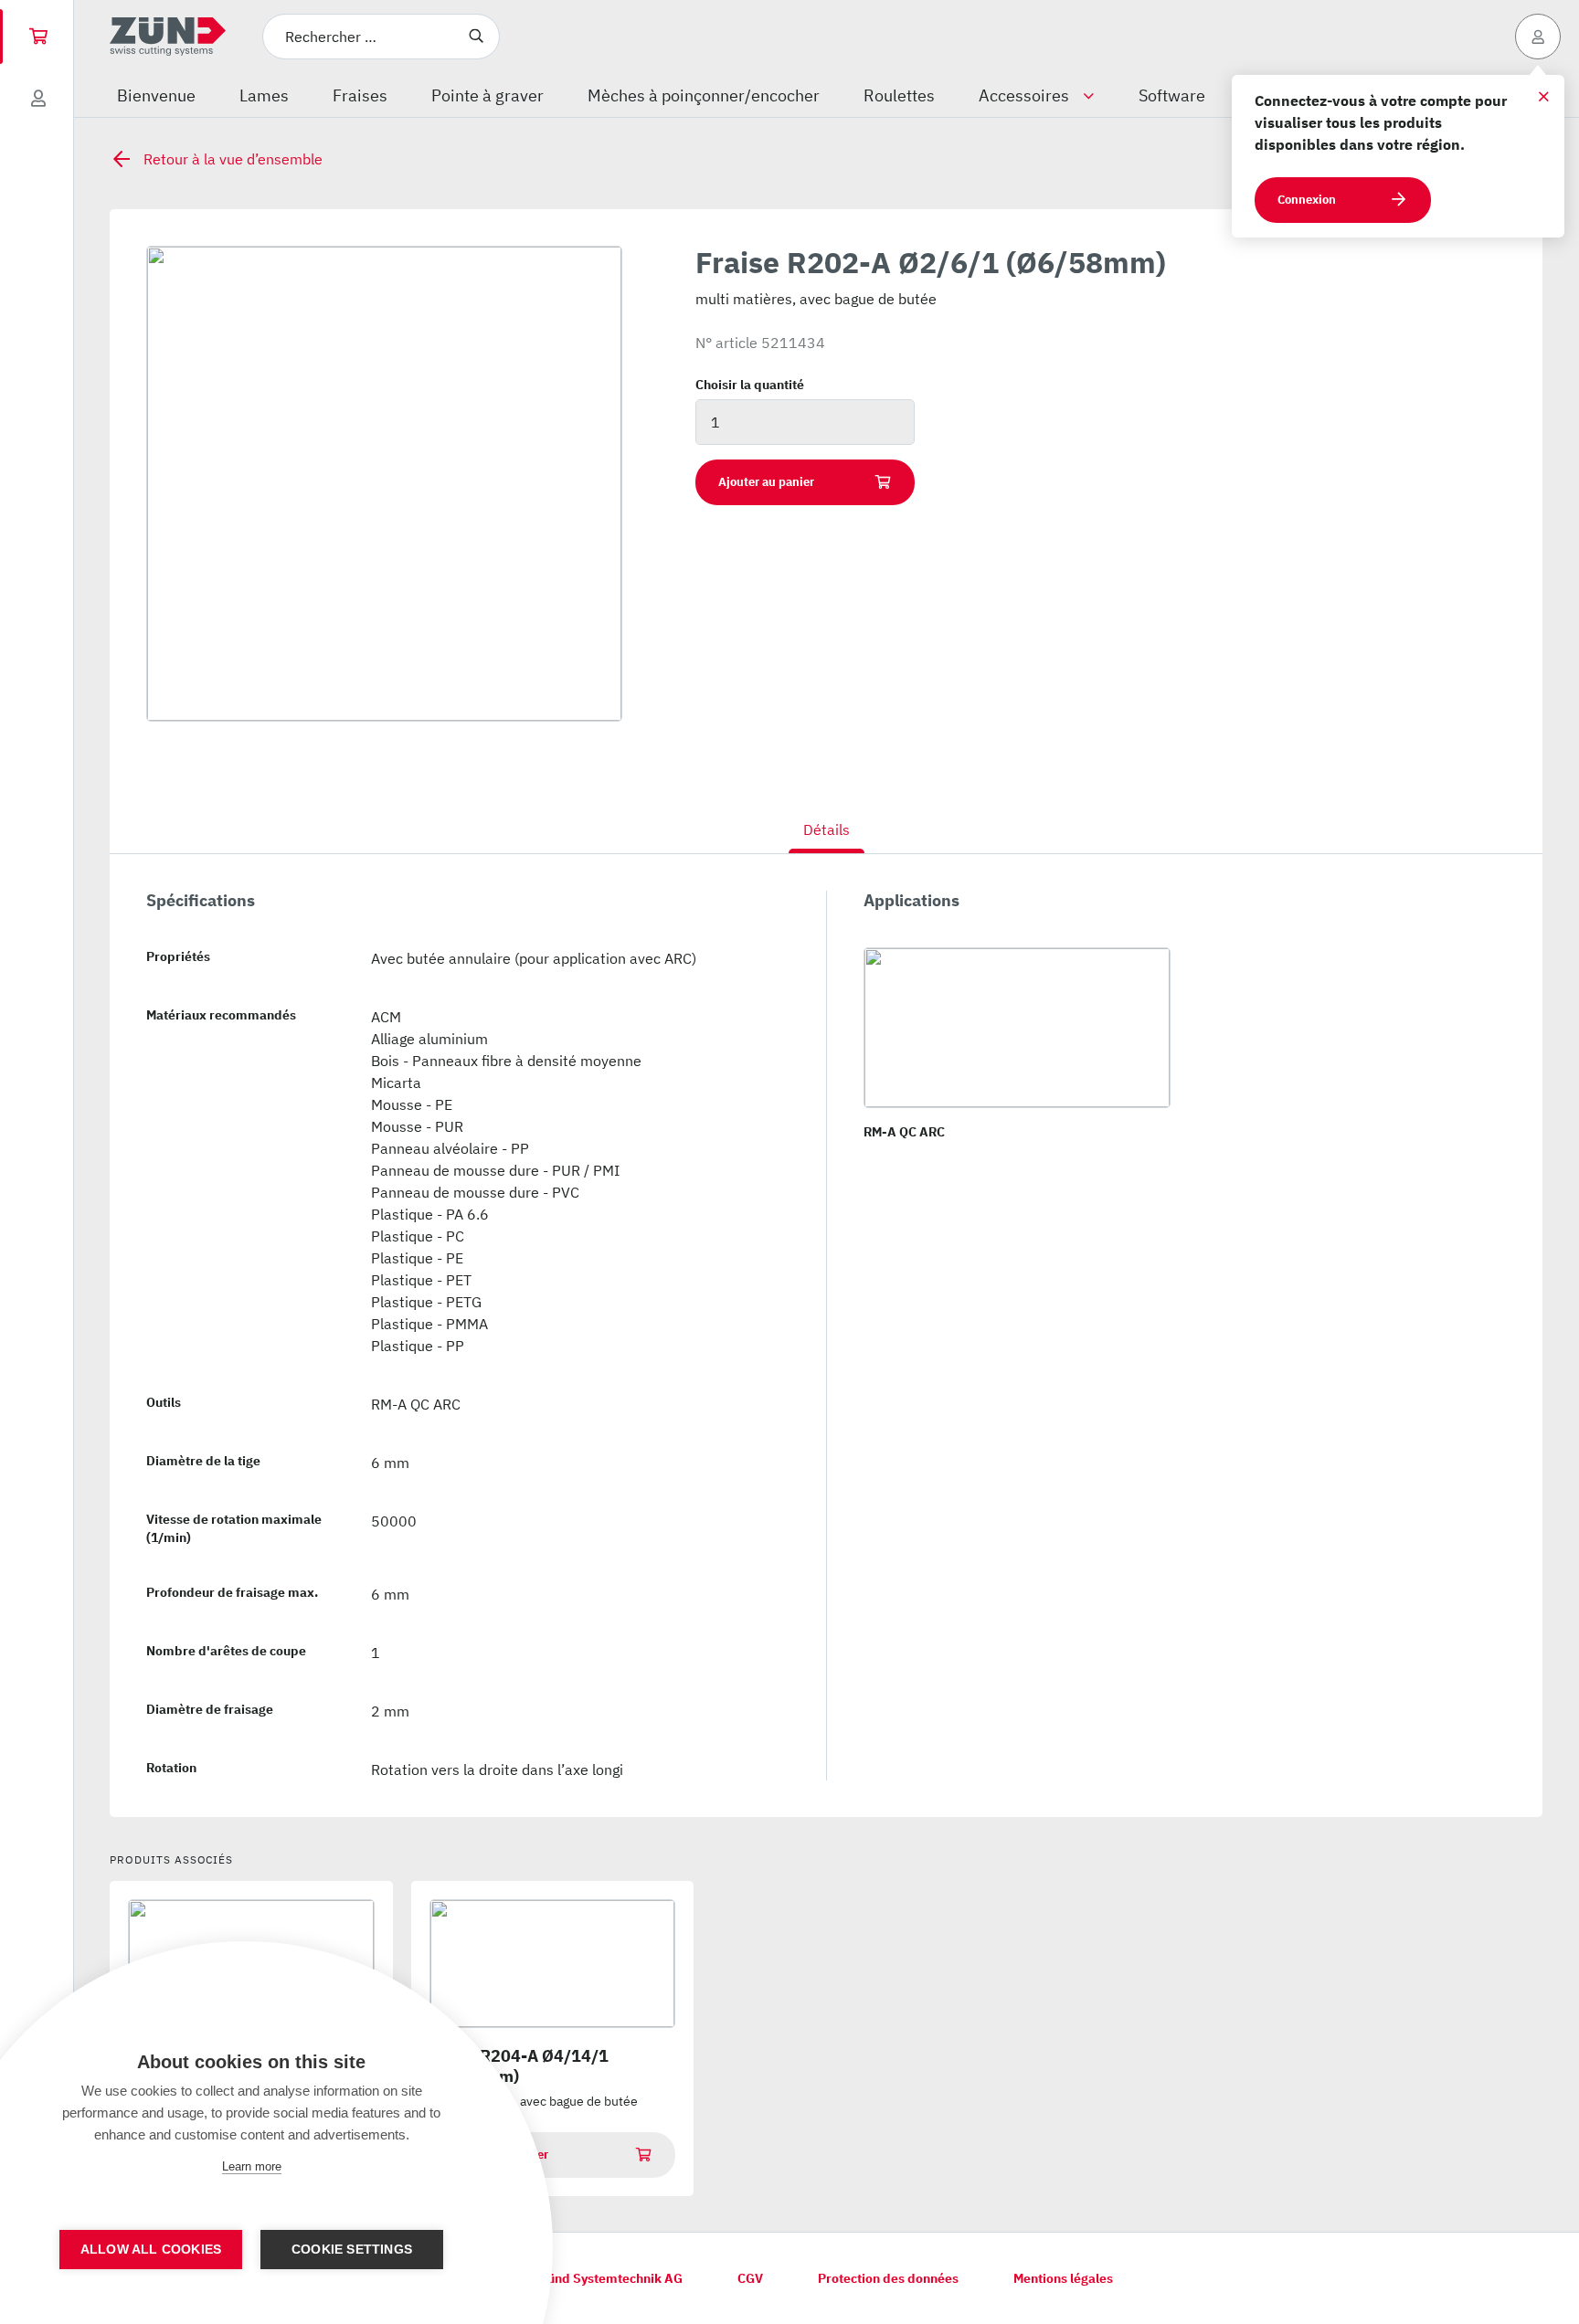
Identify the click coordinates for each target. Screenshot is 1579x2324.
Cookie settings (352, 2250)
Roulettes (899, 95)
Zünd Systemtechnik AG (611, 2278)
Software (1172, 95)
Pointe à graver (487, 95)
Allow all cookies (151, 2250)
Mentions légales (1063, 2278)
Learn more (252, 2166)
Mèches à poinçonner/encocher (704, 95)
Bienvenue (156, 95)
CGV (750, 2278)
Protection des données (888, 2278)
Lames (264, 95)
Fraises (360, 95)
